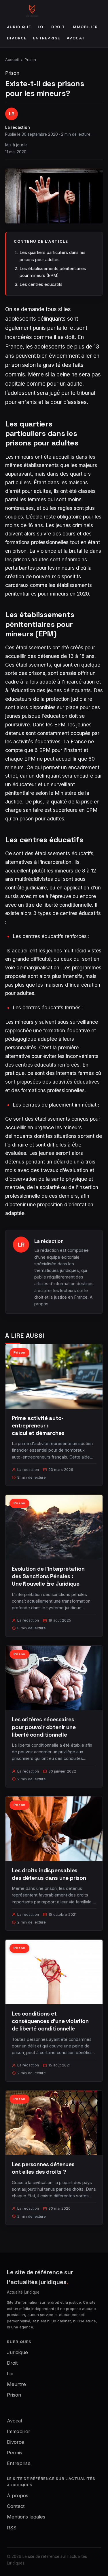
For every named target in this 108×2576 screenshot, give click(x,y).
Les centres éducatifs (41, 284)
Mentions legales (26, 2517)
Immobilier (85, 27)
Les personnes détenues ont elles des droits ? (43, 2168)
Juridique (19, 27)
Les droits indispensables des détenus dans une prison (49, 1874)
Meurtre (16, 2384)
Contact (16, 2506)
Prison (30, 60)
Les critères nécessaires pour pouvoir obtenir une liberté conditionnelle (44, 1727)
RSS (12, 2528)
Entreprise (47, 38)
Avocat (76, 38)
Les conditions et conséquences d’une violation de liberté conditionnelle (50, 2021)
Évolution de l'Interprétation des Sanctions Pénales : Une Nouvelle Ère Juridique (48, 1576)
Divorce (17, 38)
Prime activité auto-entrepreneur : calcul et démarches (38, 1426)
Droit (58, 27)
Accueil (12, 60)
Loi (41, 27)
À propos (18, 2495)
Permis (15, 2453)
